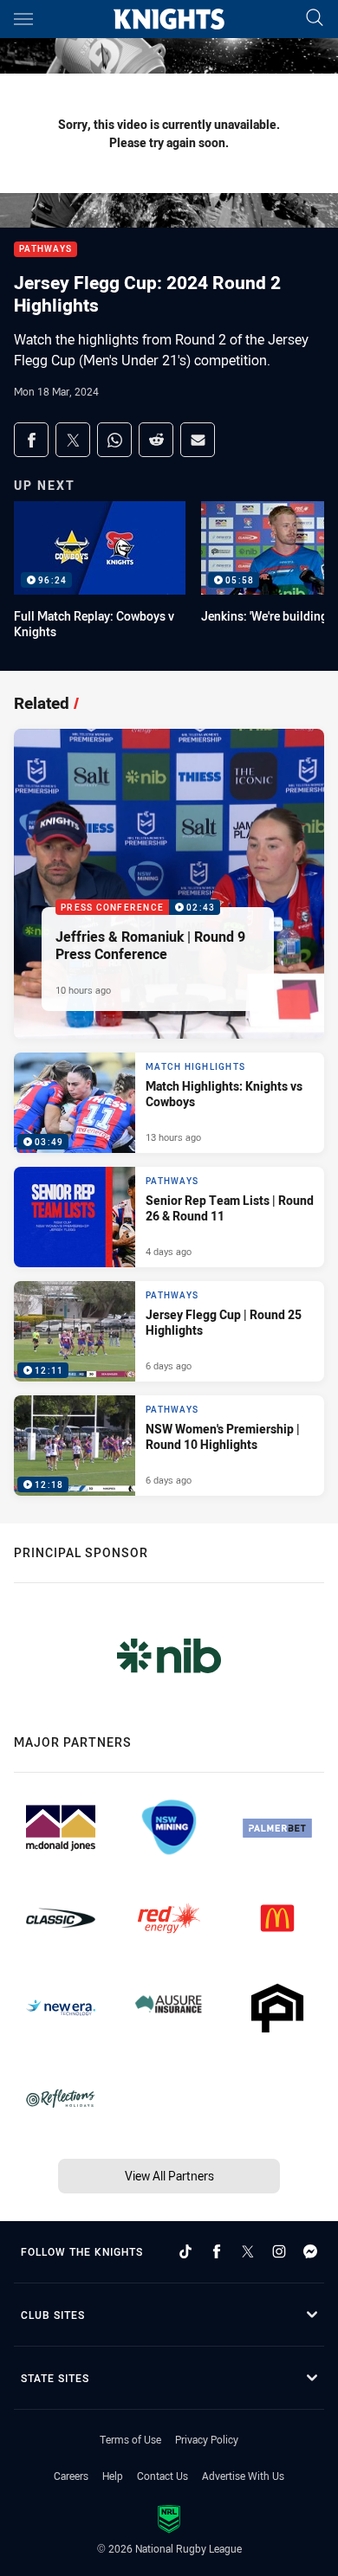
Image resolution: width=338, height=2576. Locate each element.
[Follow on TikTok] (185, 2251)
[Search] (315, 19)
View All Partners (169, 2176)
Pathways (45, 250)
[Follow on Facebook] (217, 2251)
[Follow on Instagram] (279, 2251)
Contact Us (162, 2476)
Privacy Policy (207, 2439)
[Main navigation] (23, 19)
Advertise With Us (243, 2476)
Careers (71, 2476)
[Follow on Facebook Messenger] (310, 2251)
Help (113, 2476)
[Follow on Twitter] (248, 2251)
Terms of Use (130, 2439)
